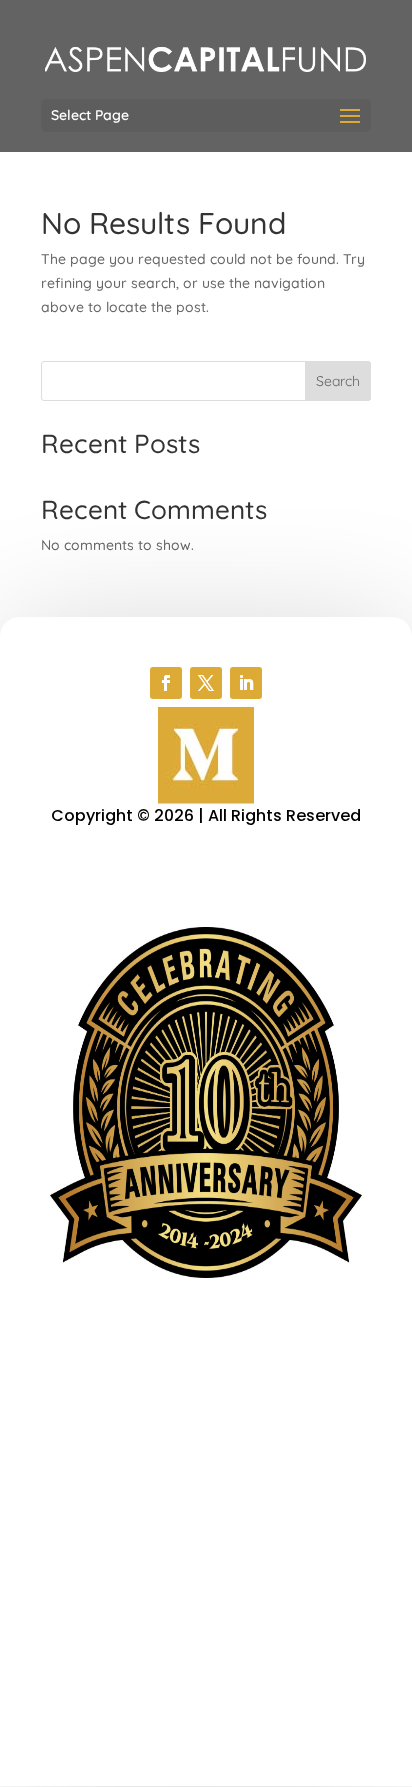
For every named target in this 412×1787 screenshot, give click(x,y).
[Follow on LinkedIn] (246, 683)
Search (338, 381)
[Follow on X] (206, 683)
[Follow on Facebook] (166, 683)
